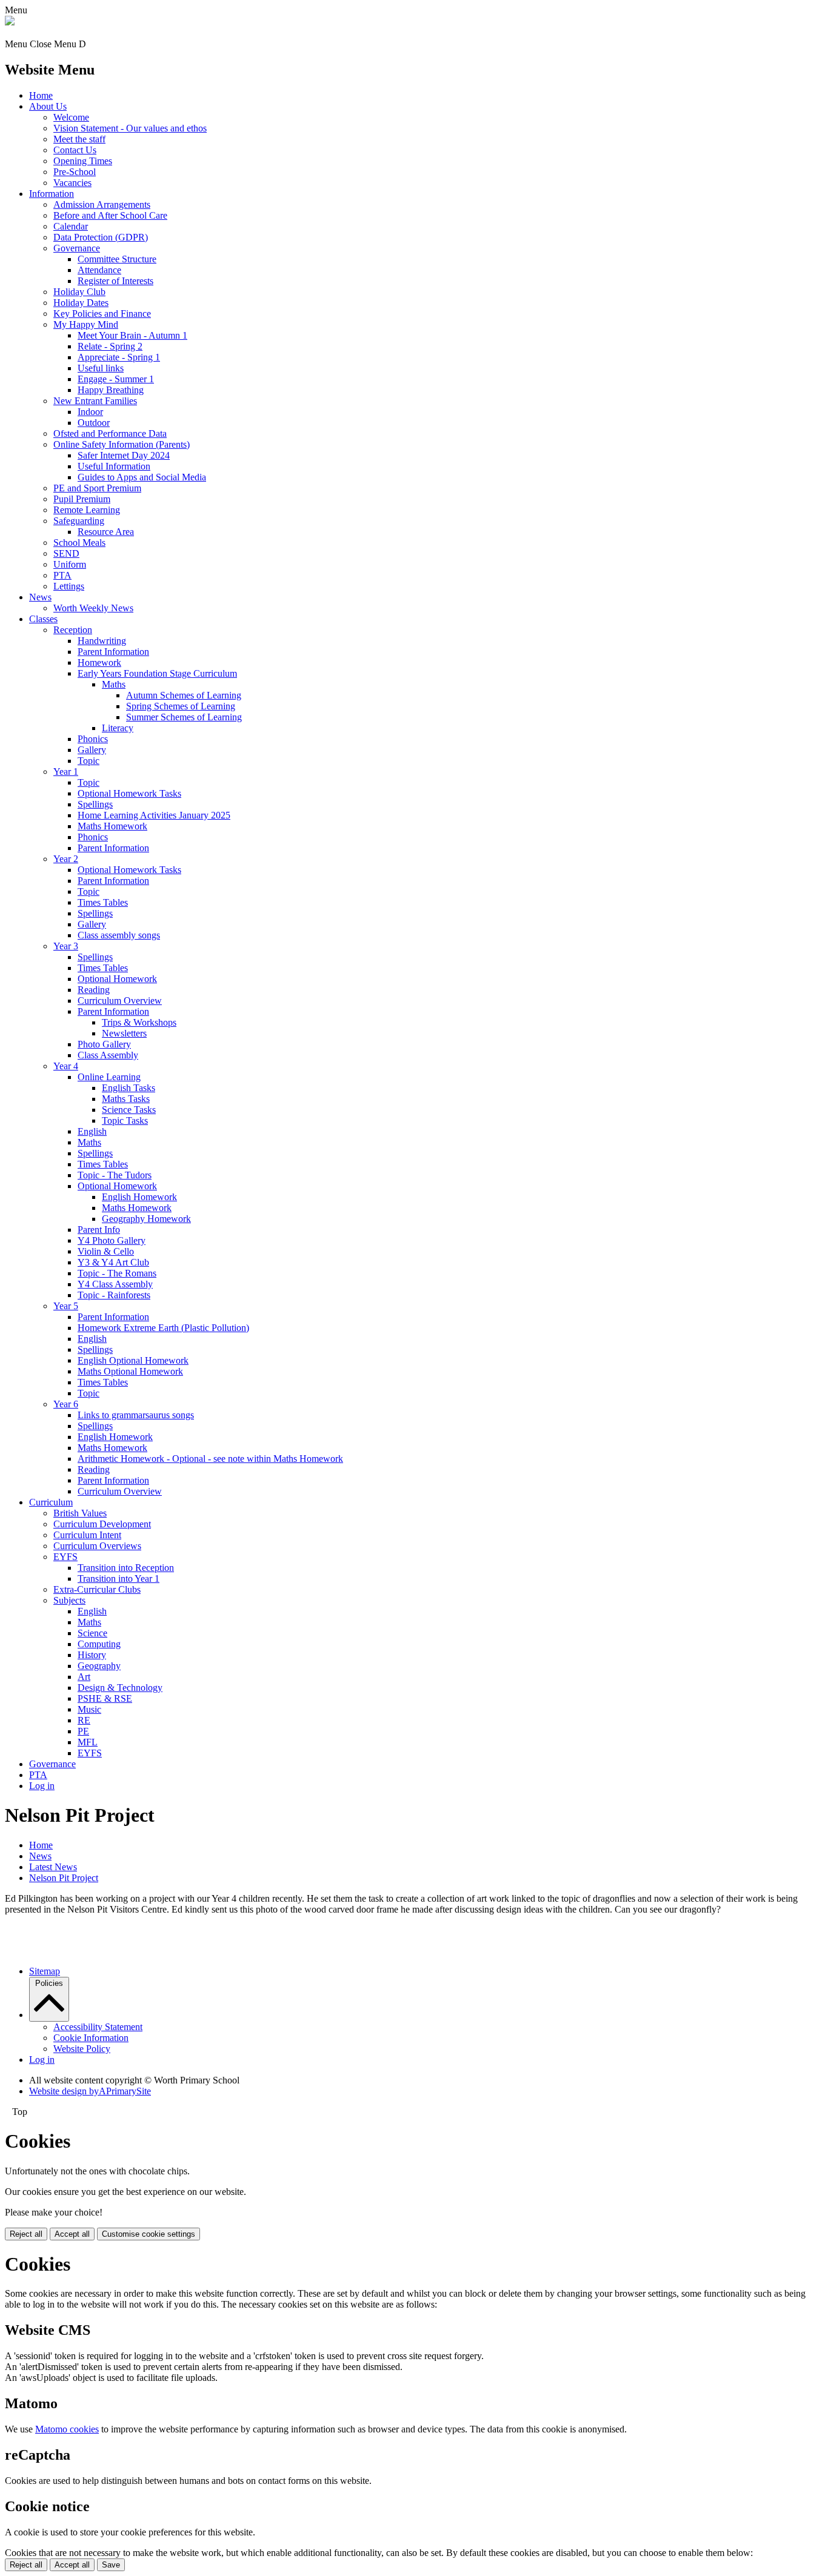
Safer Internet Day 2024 (124, 455)
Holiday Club (79, 292)
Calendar (71, 226)
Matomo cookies (67, 2429)
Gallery (92, 750)
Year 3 (66, 946)
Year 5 (66, 1306)
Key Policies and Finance (102, 314)
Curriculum (51, 1502)
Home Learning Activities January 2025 (154, 815)
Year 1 (66, 772)
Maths (114, 684)
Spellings (95, 804)
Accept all (72, 2234)
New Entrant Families (95, 401)
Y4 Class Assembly (115, 1284)
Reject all (26, 2234)
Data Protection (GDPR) (101, 237)
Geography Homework (146, 1219)
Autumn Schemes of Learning (184, 695)
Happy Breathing (111, 390)
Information (52, 194)
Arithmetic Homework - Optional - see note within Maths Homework (210, 1459)
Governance (77, 248)
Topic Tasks (125, 1120)
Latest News (53, 1867)
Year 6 (66, 1404)
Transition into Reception (126, 1568)
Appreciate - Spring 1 (119, 357)
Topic (88, 761)
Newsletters (124, 1033)
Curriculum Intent (87, 1535)
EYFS (65, 1557)
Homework (99, 662)
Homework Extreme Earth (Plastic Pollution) (163, 1328)
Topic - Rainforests (114, 1295)
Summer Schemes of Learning (184, 717)
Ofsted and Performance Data (110, 433)
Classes (43, 619)
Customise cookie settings (149, 2234)
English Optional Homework (133, 1360)
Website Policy (82, 2049)
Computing (99, 1644)
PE (83, 1731)
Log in (42, 1786)
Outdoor (94, 423)
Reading (94, 990)
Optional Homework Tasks (129, 793)
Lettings (69, 586)
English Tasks (129, 1088)
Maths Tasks (126, 1099)
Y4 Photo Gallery (112, 1240)
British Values (80, 1513)
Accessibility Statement (98, 2027)
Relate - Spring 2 (110, 346)
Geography (99, 1666)
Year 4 (66, 1066)
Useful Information (114, 466)
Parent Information (113, 652)
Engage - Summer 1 (116, 379)
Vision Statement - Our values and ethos (130, 128)
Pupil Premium (82, 499)
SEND (66, 553)
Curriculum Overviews (97, 1546)
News (40, 597)
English (92, 1131)
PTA (62, 575)
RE (84, 1720)
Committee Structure (117, 259)
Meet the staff (79, 139)
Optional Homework (117, 979)
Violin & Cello (106, 1251)
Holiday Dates (81, 303)
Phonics (93, 739)
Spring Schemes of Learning (181, 706)
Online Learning (109, 1077)
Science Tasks (129, 1110)
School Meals (79, 543)
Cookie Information (91, 2038)
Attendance (99, 270)
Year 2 (66, 859)
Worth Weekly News (93, 608)
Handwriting (102, 641)
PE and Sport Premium (97, 488)
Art (84, 1677)
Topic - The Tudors (115, 1175)
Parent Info (99, 1230)
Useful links (101, 368)
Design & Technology (120, 1688)
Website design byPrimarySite (90, 2091)
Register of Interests (115, 281)
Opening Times (83, 161)
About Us (48, 106)
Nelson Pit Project (64, 1878)
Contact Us (75, 150)
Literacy (118, 728)
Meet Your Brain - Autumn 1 (132, 335)
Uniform (70, 564)
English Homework (139, 1197)
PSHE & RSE (105, 1698)
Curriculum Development (102, 1524)
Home (41, 95)
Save (111, 2565)
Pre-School (75, 172)
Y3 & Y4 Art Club (113, 1262)
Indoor (90, 412)
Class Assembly (108, 1055)
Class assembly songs (119, 935)
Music (89, 1709)
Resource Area (106, 532)
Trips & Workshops (139, 1022)
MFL (88, 1742)
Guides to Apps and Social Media (142, 477)
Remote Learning (87, 510)
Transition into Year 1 (119, 1578)
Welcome (71, 117)
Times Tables (103, 902)
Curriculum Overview (120, 1001)
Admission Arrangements (102, 204)
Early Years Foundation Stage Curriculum (157, 673)
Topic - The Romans (117, 1273)
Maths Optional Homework (130, 1371)
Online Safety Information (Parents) (122, 444)
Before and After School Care (110, 215)
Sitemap (45, 1971)
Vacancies (72, 183)
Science (92, 1633)
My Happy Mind (86, 324)
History (92, 1655)
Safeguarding (79, 521)
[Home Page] (10, 22)
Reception (73, 630)
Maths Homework (112, 826)
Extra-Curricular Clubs (97, 1589)
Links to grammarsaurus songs (136, 1415)
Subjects (69, 1600)
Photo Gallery (104, 1044)
